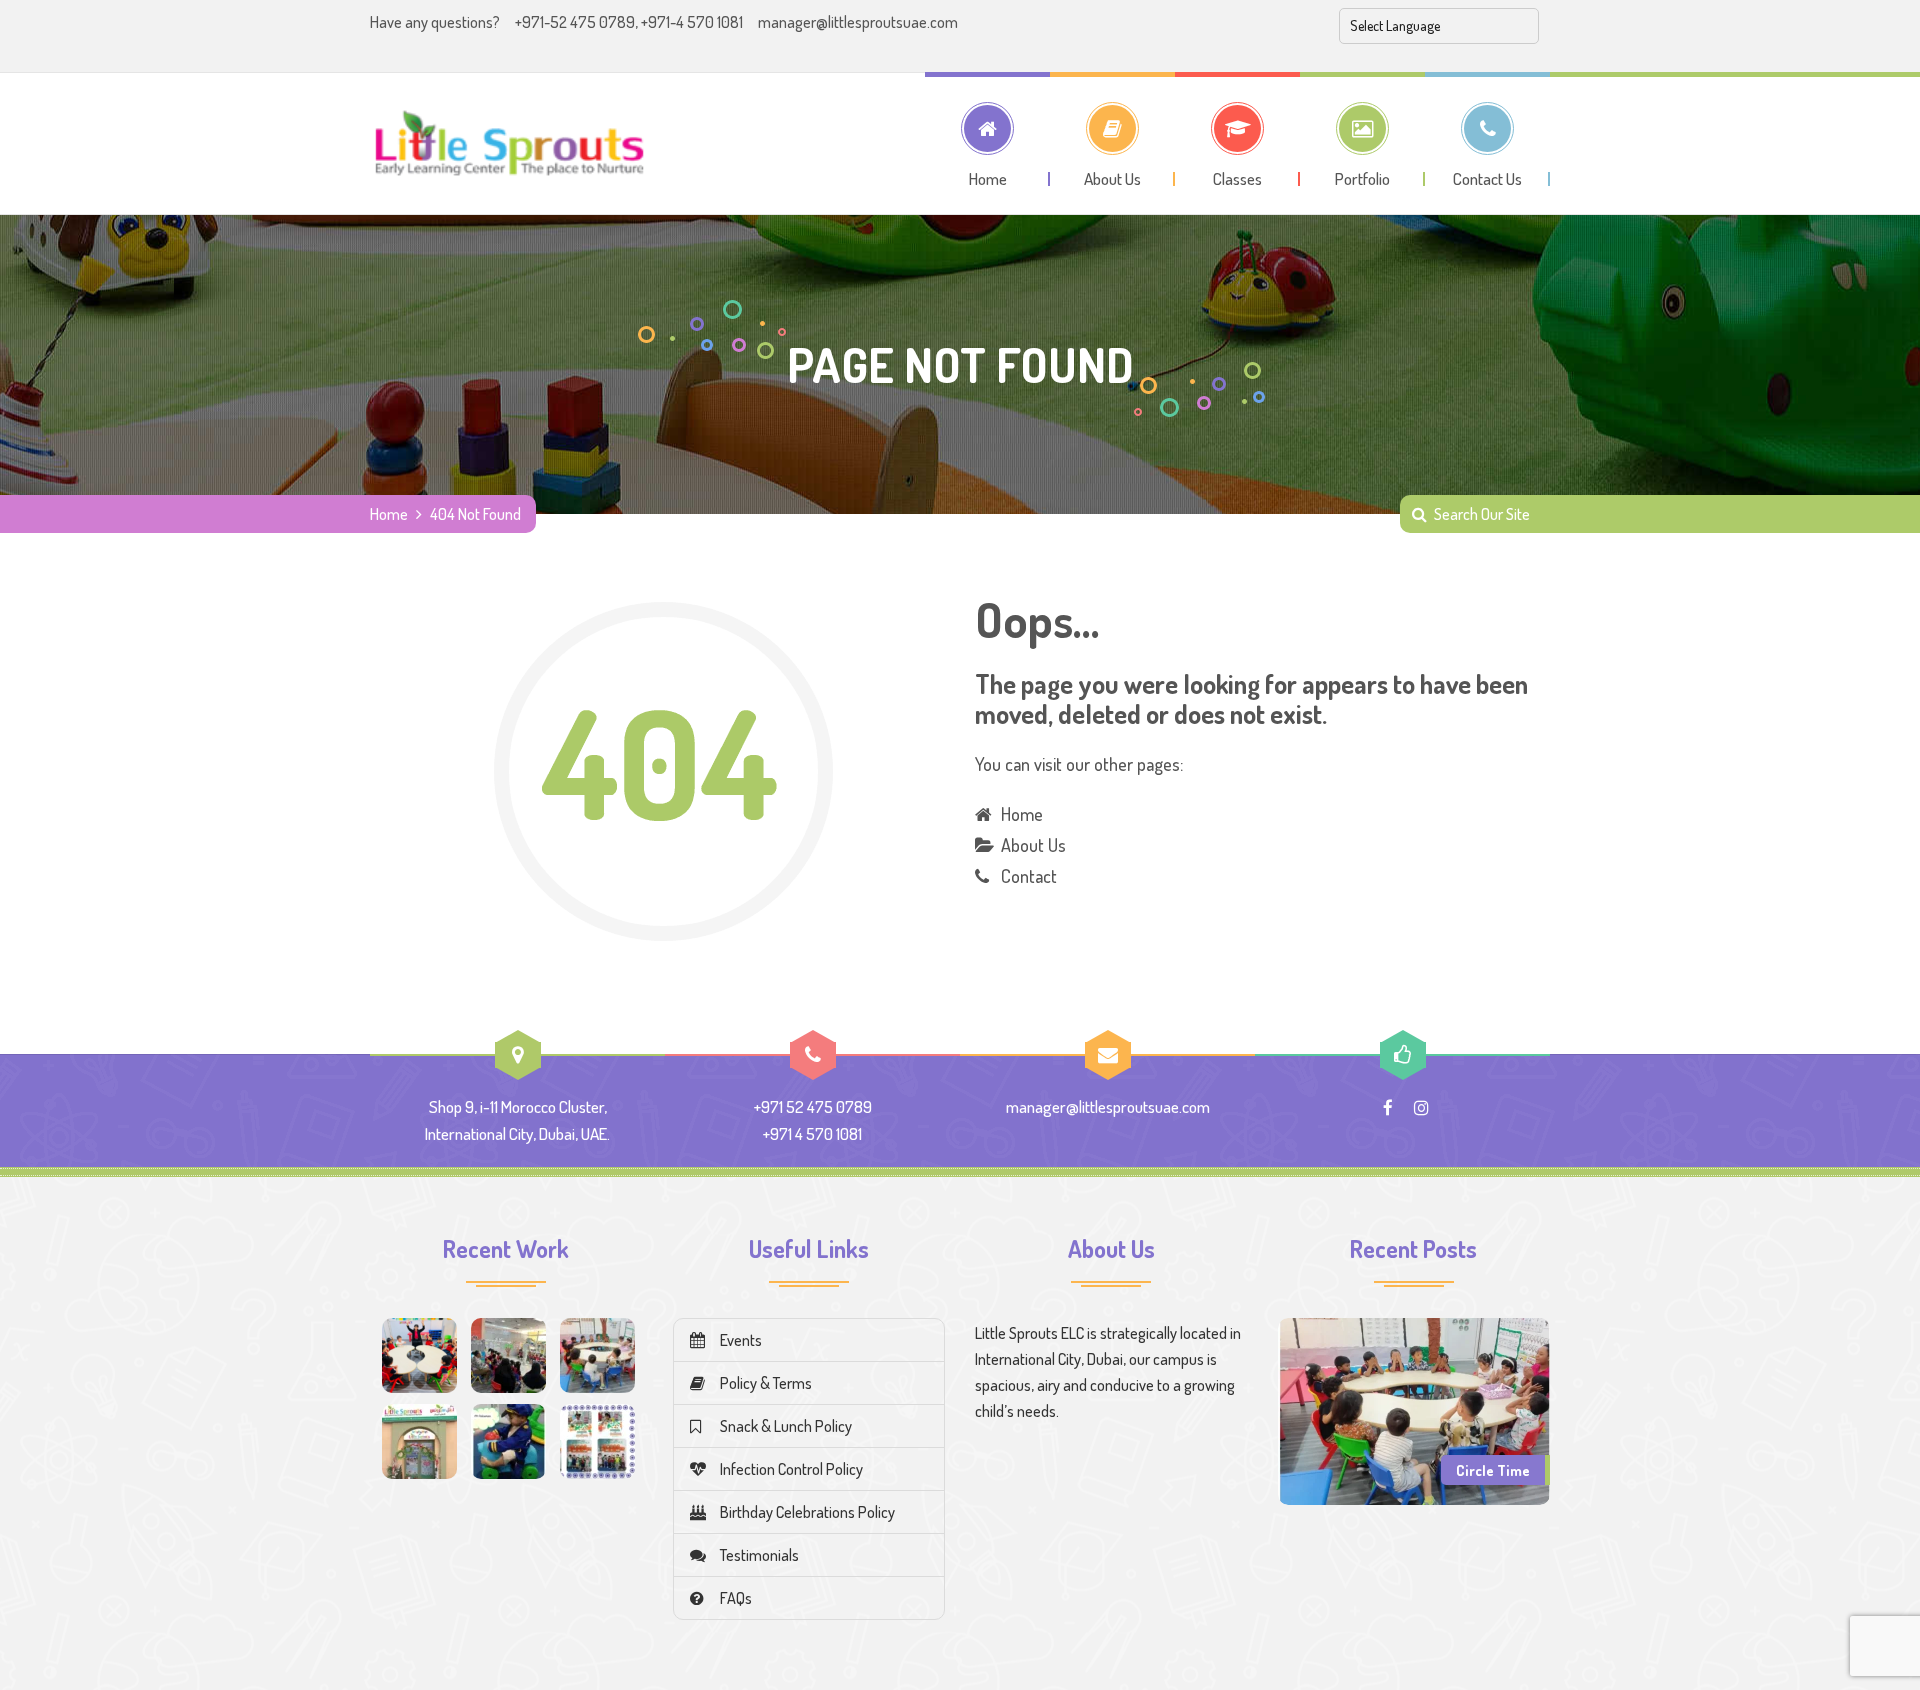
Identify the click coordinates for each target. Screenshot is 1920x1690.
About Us (1033, 845)
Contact (1029, 876)
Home (389, 514)
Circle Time (1493, 1470)
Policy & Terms (766, 1383)
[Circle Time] (1414, 1409)
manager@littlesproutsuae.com (858, 22)
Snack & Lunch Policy (786, 1426)
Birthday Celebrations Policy (807, 1512)
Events (741, 1340)
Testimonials (759, 1555)
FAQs (736, 1598)
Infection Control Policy (791, 1469)
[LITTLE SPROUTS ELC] (509, 143)
